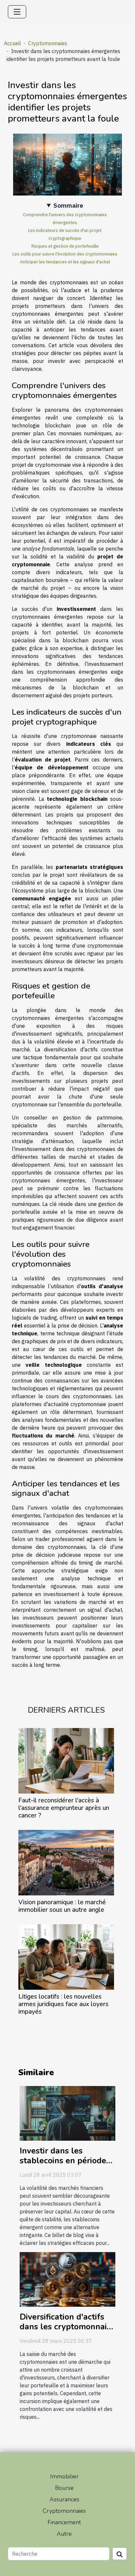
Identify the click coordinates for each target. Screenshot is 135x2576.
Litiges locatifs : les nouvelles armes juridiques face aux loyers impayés (63, 2004)
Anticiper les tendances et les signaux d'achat (65, 262)
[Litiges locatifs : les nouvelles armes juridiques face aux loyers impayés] (66, 1957)
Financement (64, 2522)
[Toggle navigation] (17, 12)
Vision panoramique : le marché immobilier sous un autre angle (62, 1906)
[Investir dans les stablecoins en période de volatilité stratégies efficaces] (67, 2113)
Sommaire (68, 205)
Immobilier (64, 2476)
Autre (64, 2534)
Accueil (12, 43)
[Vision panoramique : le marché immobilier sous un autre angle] (66, 1863)
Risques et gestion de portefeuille (65, 246)
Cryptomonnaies (48, 43)
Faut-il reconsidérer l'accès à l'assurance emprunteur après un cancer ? (64, 1808)
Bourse (64, 2488)
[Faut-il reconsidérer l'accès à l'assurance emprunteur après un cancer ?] (66, 1761)
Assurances (64, 2499)
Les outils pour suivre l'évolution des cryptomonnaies (65, 254)
